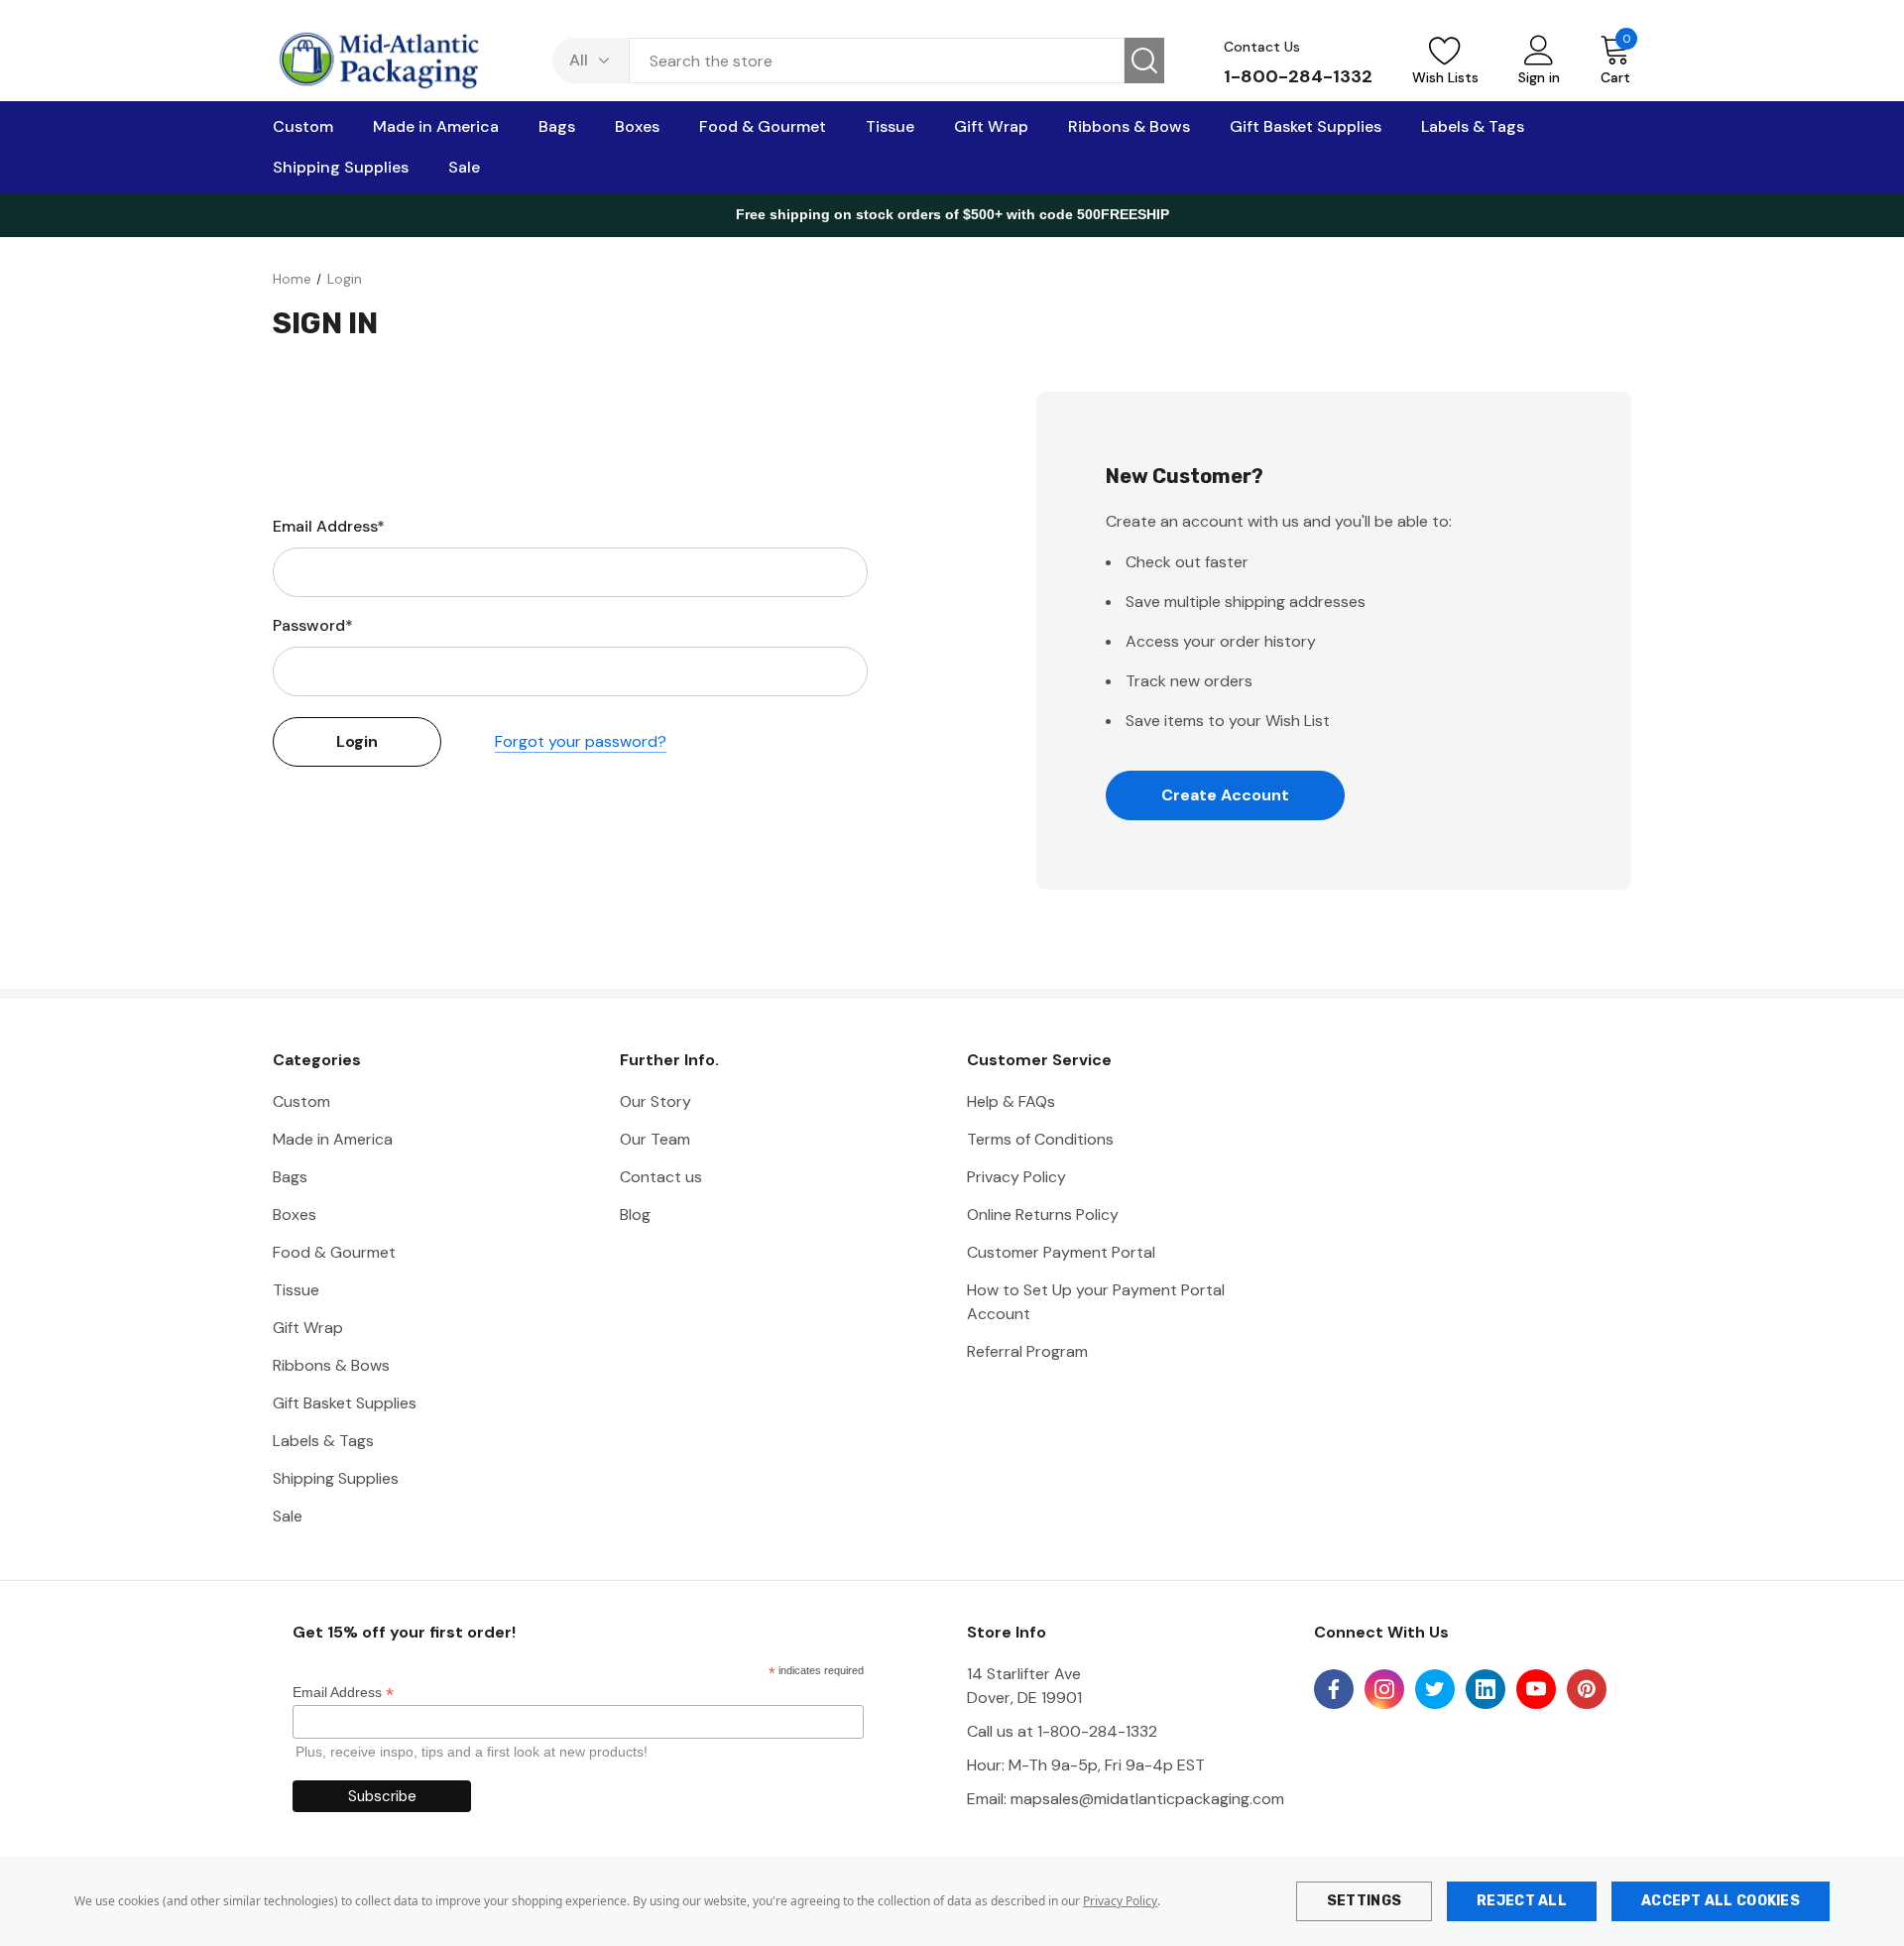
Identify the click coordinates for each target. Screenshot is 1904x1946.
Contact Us (1262, 47)
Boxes (295, 1215)
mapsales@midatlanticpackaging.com (1147, 1799)
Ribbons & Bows (331, 1365)
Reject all (1522, 1901)
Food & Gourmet (334, 1252)
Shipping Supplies (336, 1478)
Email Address (343, 1693)
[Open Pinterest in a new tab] (1587, 1689)
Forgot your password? (581, 741)
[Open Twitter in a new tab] (1435, 1689)
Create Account (1225, 795)
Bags (290, 1177)
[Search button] (1144, 61)
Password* (313, 625)
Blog (635, 1215)
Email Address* (329, 526)
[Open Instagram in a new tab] (1384, 1689)
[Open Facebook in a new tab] (1334, 1689)
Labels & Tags (323, 1441)
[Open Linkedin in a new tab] (1486, 1689)
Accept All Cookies (1721, 1901)
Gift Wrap (308, 1328)
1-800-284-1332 (1298, 76)
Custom (301, 1101)
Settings (1364, 1901)
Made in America (333, 1139)
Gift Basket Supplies (345, 1403)
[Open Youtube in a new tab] (1536, 1689)
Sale (288, 1516)
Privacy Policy (1120, 1901)
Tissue (296, 1290)
